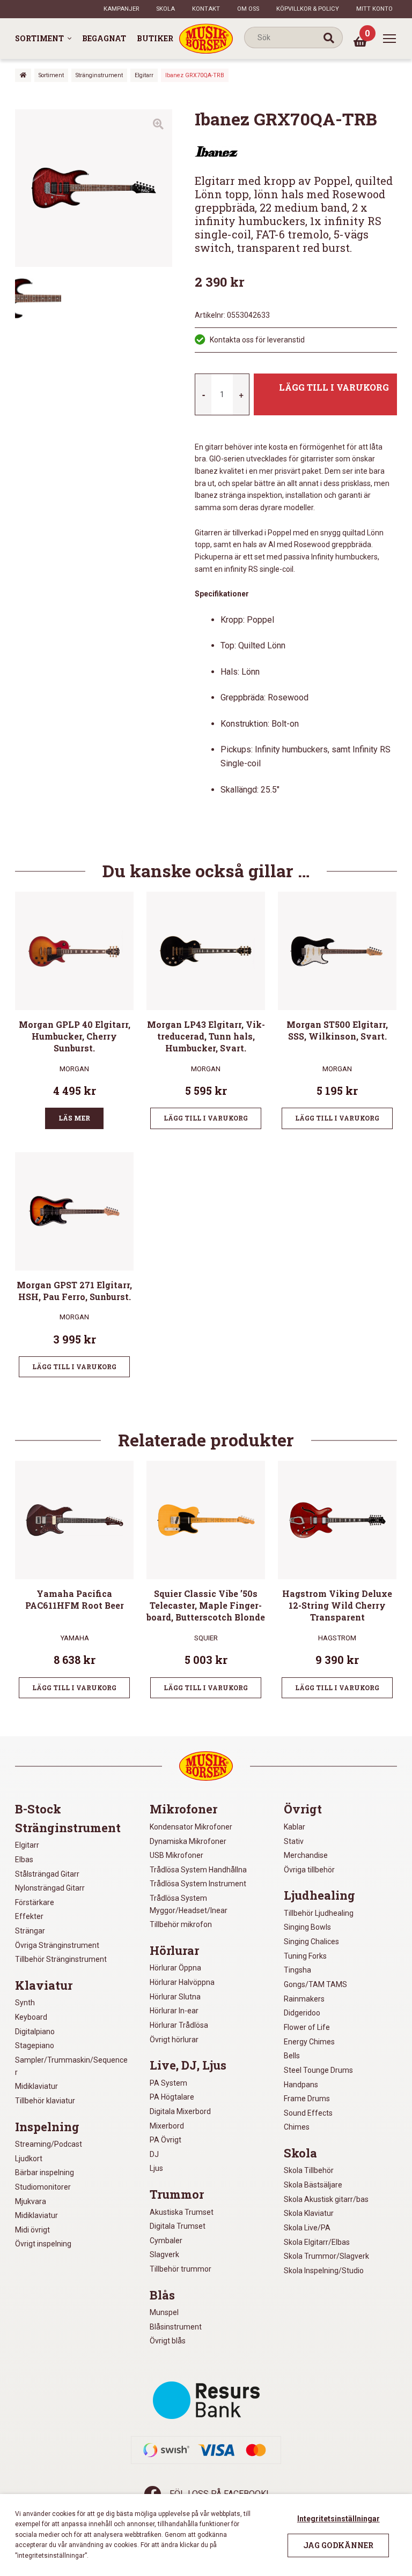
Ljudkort (29, 2159)
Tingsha (297, 1970)
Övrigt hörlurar (174, 2040)
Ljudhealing (319, 1895)
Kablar (295, 1827)
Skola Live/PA (307, 2228)
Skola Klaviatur (309, 2213)
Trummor (177, 2194)
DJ (154, 2154)
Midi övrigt (32, 2230)
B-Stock (38, 1809)
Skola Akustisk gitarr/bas (326, 2199)
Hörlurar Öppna (175, 1968)
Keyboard (31, 2017)
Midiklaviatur (36, 2086)
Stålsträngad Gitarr (47, 1874)
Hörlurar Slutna (175, 1997)
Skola (165, 9)
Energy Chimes (309, 2042)
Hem (23, 75)
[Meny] (389, 39)
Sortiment (39, 38)
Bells (292, 2056)
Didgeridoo (302, 2013)
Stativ (294, 1841)
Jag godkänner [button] (338, 2545)
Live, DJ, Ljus (188, 2065)
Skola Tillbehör (309, 2170)
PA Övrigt (165, 2140)
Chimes (297, 2127)
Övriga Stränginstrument (57, 1945)
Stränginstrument (99, 75)
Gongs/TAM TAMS (315, 1984)
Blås (162, 2295)
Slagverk (164, 2254)
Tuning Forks (305, 1956)
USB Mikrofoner (176, 1855)
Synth (25, 2003)
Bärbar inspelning (45, 2172)
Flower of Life (307, 2027)
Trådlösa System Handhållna (198, 1870)
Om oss (248, 9)
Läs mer (74, 1118)
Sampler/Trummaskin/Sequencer (71, 2066)
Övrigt (303, 1809)
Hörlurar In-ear (174, 2011)
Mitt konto (374, 9)
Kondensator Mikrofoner (191, 1827)
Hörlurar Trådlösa (179, 2025)
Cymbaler (166, 2241)
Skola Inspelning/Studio (324, 2271)
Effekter (29, 1916)
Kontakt (206, 9)
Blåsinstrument (176, 2327)
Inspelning (47, 2127)
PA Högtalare (172, 2097)
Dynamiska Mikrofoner (188, 1841)
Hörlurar (174, 1951)
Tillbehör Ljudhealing (319, 1913)
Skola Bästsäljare (313, 2185)
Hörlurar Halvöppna (182, 1982)
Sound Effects (308, 2113)
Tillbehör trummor (181, 2269)
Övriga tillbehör (309, 1870)
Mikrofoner (183, 1809)
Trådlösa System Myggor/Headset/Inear (189, 1904)
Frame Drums (307, 2099)
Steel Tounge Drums (318, 2070)
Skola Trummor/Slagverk (326, 2256)
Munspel (164, 2312)
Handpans (301, 2085)
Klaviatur (44, 1985)
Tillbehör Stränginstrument (61, 1959)
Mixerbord (167, 2126)
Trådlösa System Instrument (198, 1884)
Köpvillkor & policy (308, 9)
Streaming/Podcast (49, 2144)
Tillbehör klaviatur (45, 2101)
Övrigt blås (168, 2341)
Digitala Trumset (178, 2226)
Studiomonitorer (43, 2187)
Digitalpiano (35, 2032)
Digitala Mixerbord (180, 2111)
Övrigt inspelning (43, 2244)
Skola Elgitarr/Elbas (317, 2242)
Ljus (156, 2168)
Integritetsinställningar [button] (339, 2519)
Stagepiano (35, 2045)
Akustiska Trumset (182, 2212)
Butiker (155, 38)
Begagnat (104, 38)
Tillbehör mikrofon (181, 1924)
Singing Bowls (307, 1927)
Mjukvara (31, 2201)
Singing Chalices (311, 1942)
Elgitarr (144, 75)
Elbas (24, 1860)
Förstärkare (35, 1902)
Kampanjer (121, 9)
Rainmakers (304, 1999)
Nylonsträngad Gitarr (50, 1888)
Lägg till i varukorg (334, 387)
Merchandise (306, 1855)
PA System (168, 2083)
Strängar (30, 1931)
